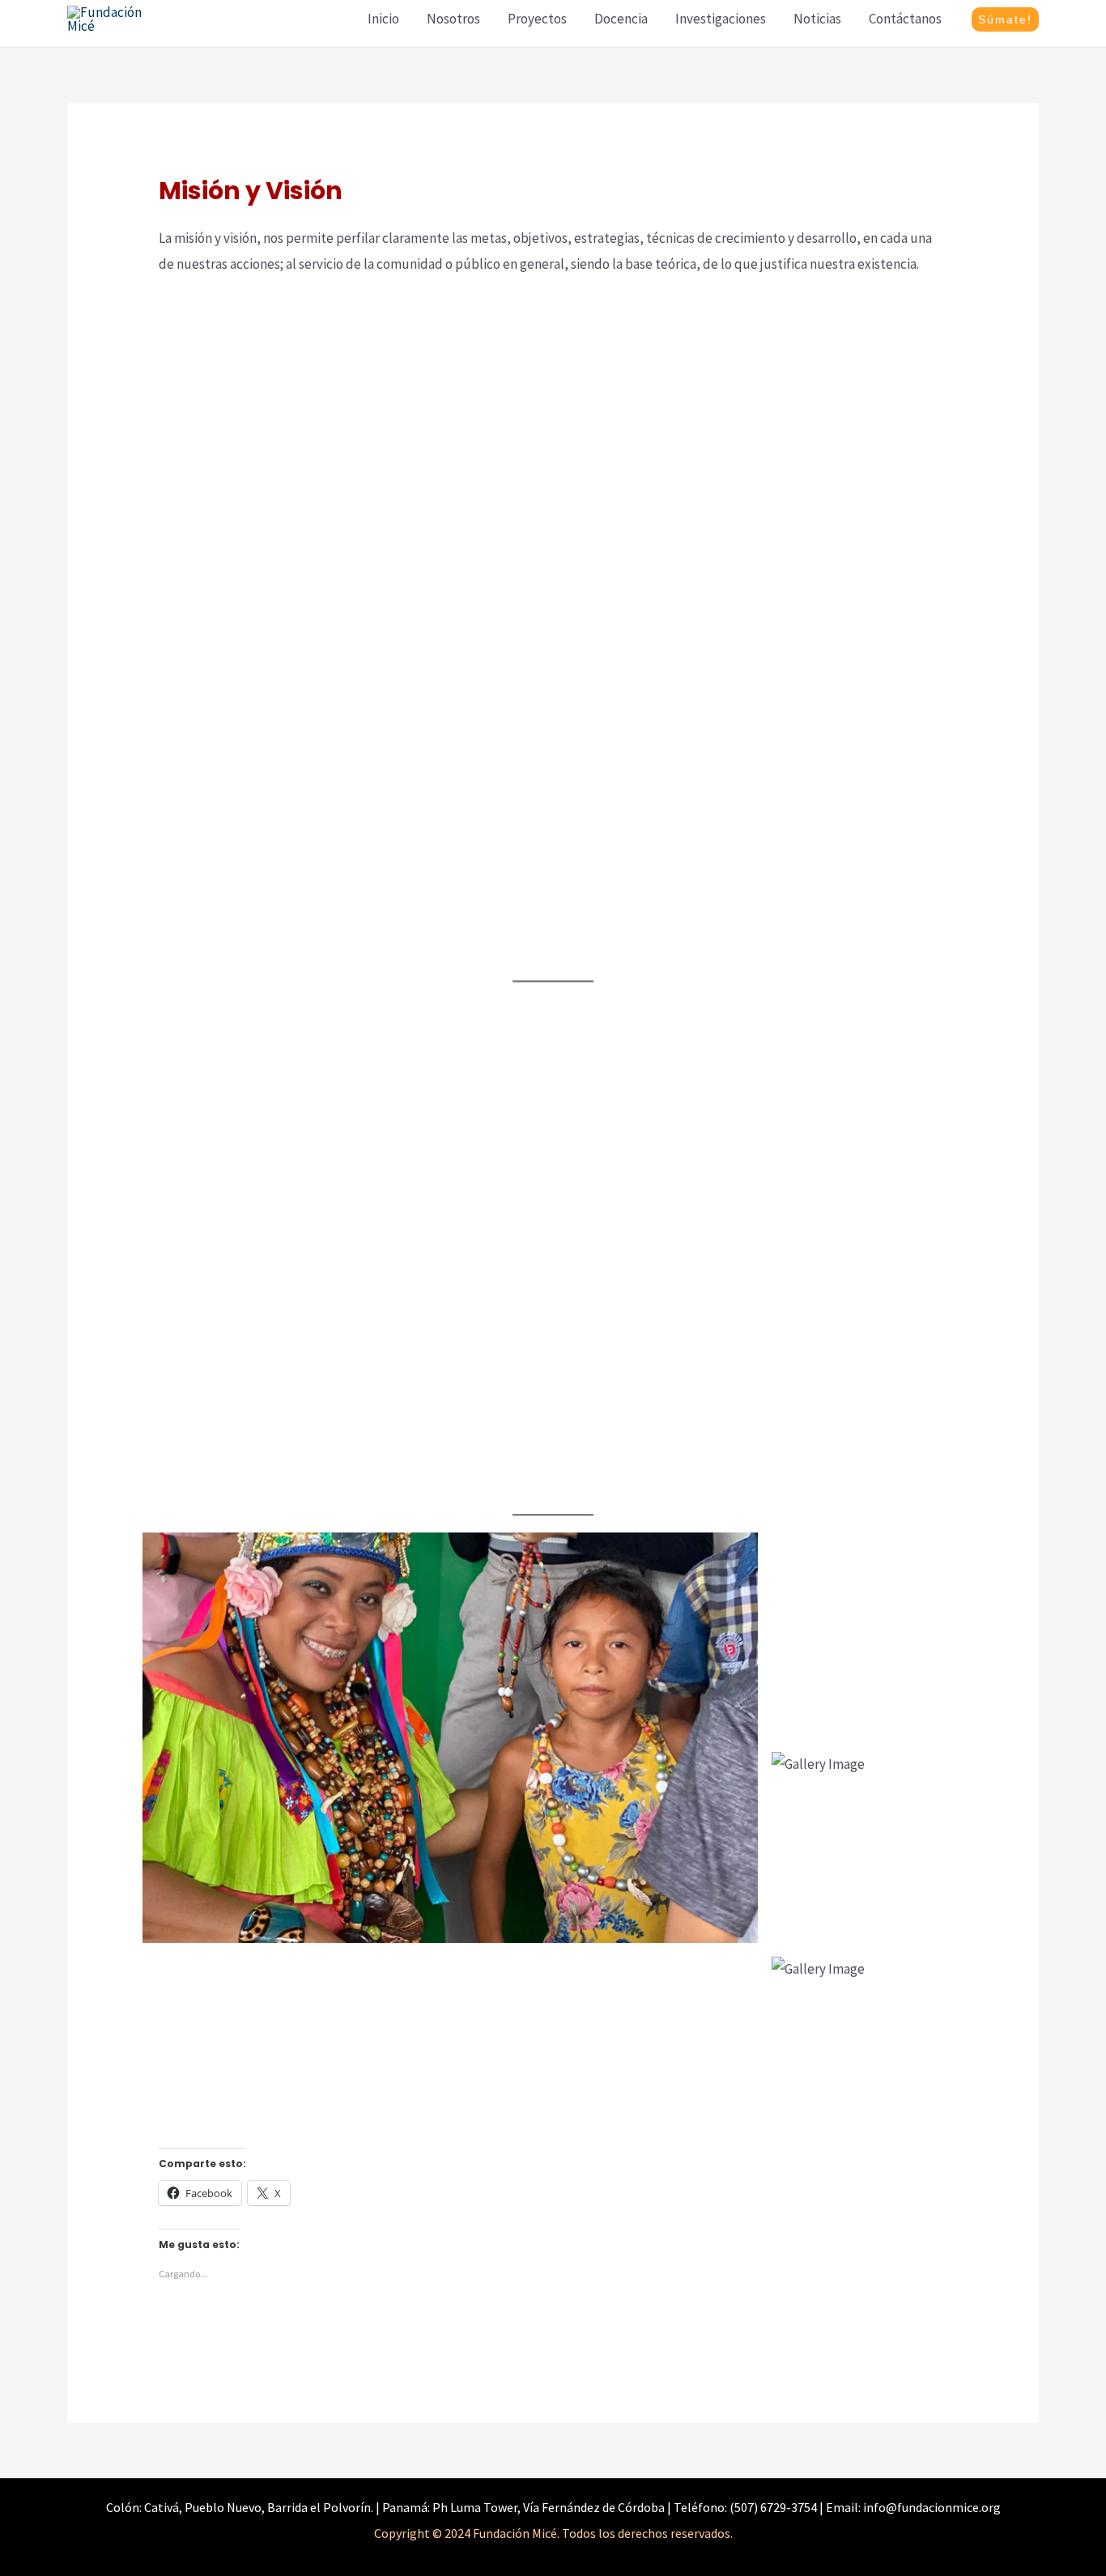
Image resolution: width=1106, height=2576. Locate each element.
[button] (1005, 19)
